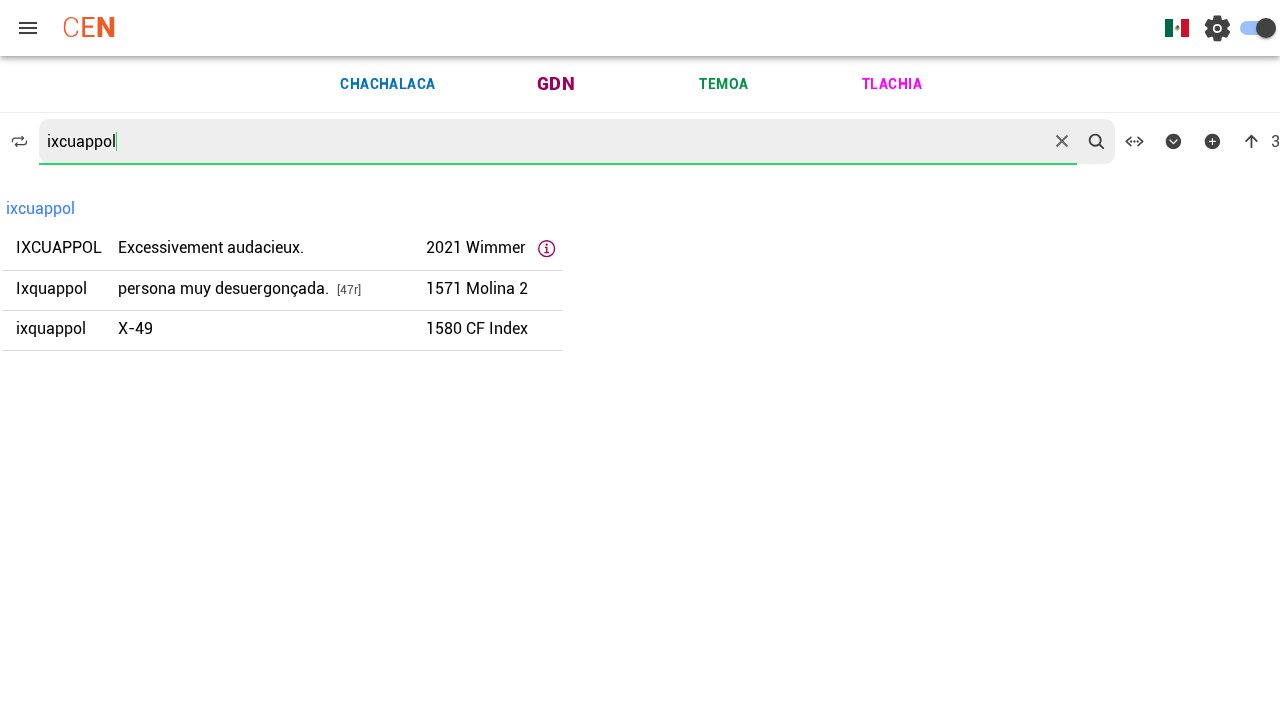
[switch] (1258, 28)
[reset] (1062, 141)
